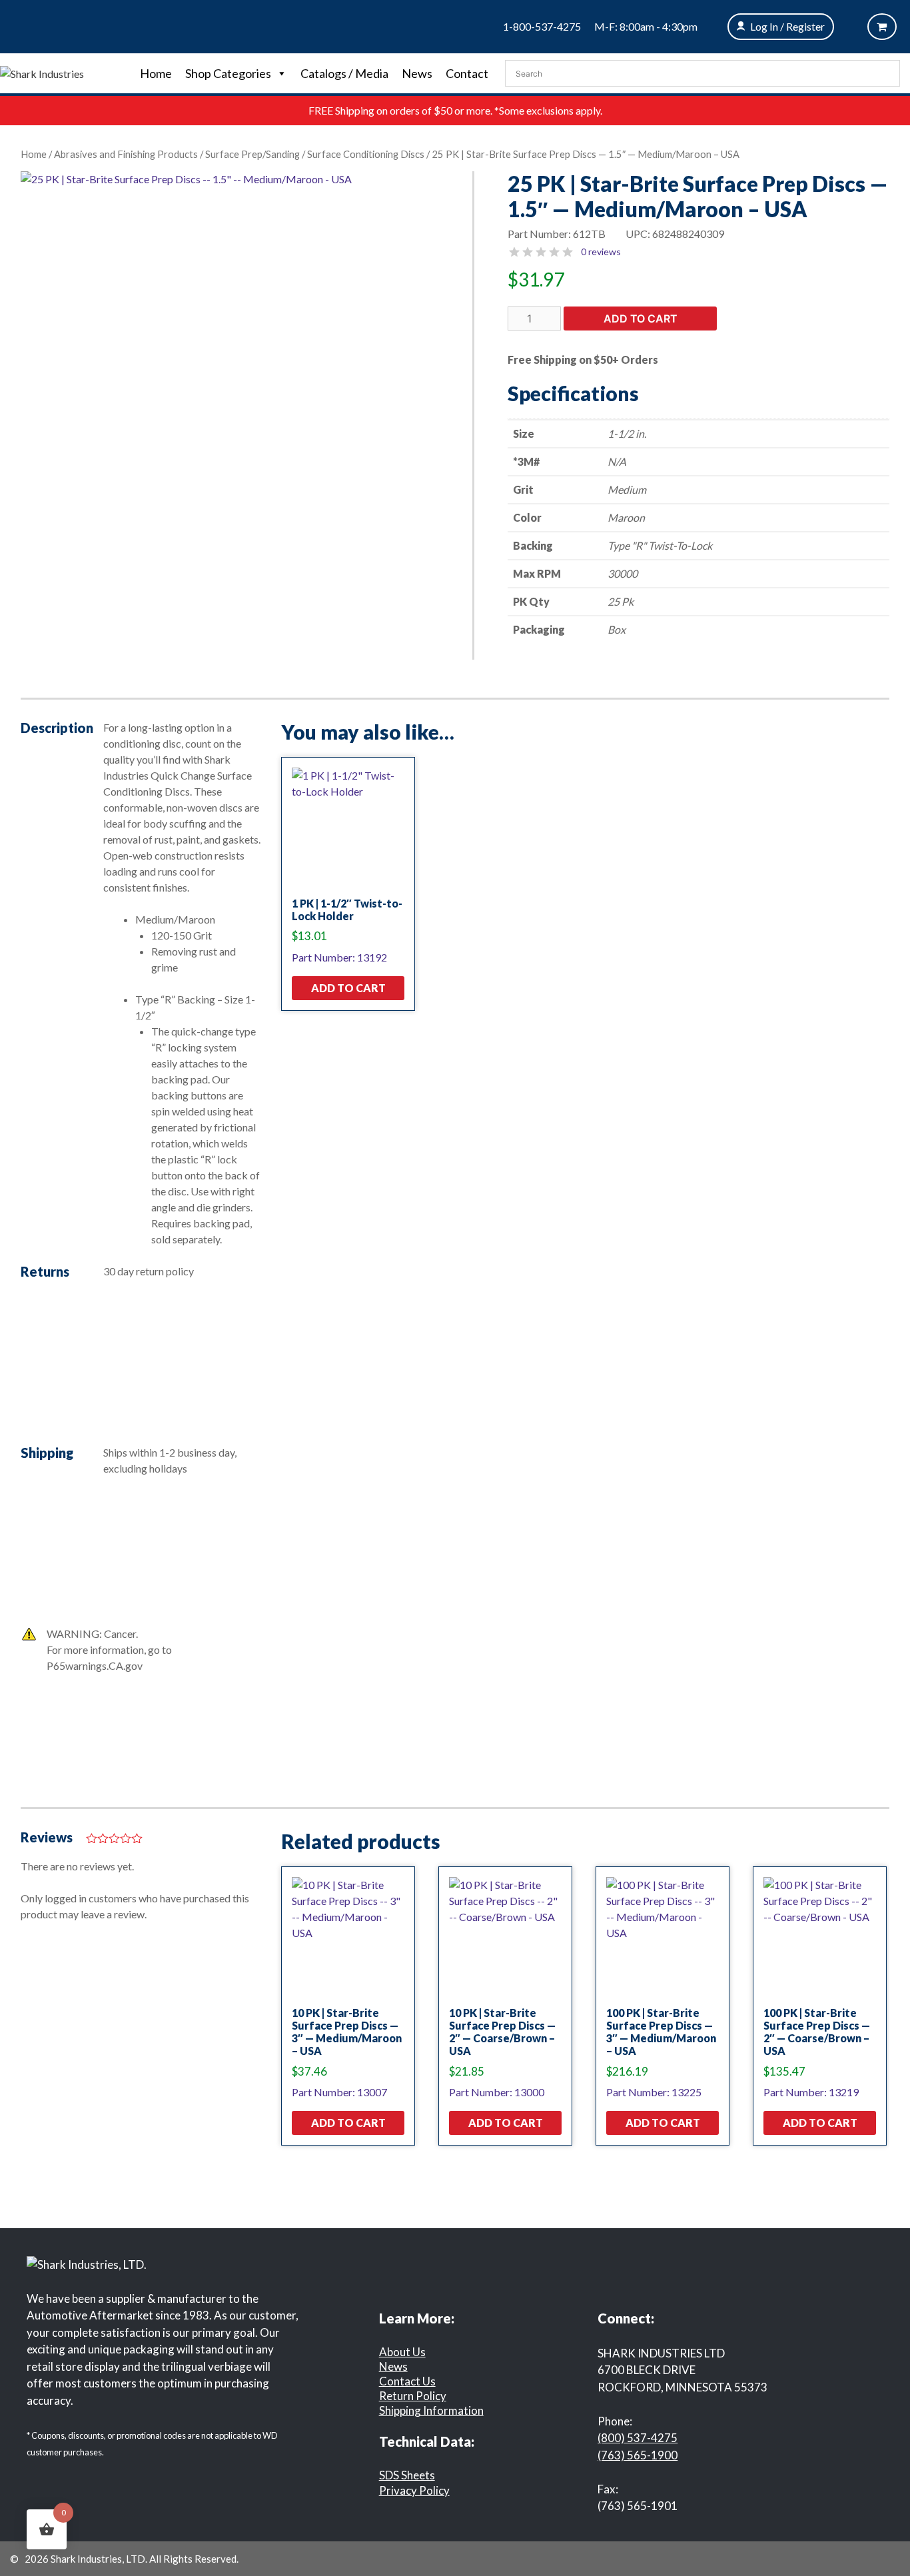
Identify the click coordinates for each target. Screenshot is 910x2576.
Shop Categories (228, 73)
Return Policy (413, 2396)
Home (156, 73)
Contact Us (407, 2381)
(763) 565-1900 (638, 2455)
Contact (467, 73)
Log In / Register (787, 26)
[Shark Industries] (42, 72)
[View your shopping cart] (882, 27)
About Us (402, 2352)
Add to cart (641, 319)
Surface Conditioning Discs (366, 154)
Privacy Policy (414, 2490)
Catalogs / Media (344, 73)
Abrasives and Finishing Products (126, 154)
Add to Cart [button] (348, 988)
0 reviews (601, 252)
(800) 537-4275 (638, 2438)
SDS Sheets (407, 2475)
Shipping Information (431, 2410)
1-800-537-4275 (542, 26)
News (417, 73)
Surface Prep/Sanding (252, 154)
